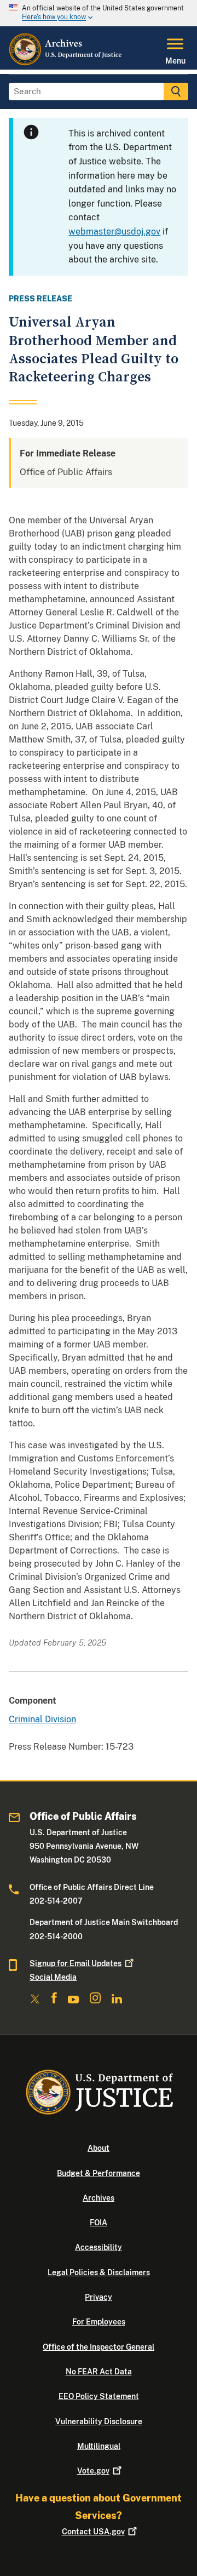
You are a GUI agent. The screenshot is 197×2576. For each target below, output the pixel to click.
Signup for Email (76, 1963)
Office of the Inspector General (99, 2347)
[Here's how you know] (99, 13)
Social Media (53, 1977)
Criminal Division (42, 1719)
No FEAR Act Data (99, 2372)
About (99, 2148)
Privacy (99, 2297)
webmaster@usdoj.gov (114, 232)
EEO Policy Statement (99, 2396)
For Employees (99, 2322)
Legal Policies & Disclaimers (99, 2272)
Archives (99, 2198)
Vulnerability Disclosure (99, 2421)
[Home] (66, 63)
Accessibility (99, 2247)
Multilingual (99, 2446)
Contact (93, 2532)
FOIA (99, 2223)
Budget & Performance (99, 2173)
